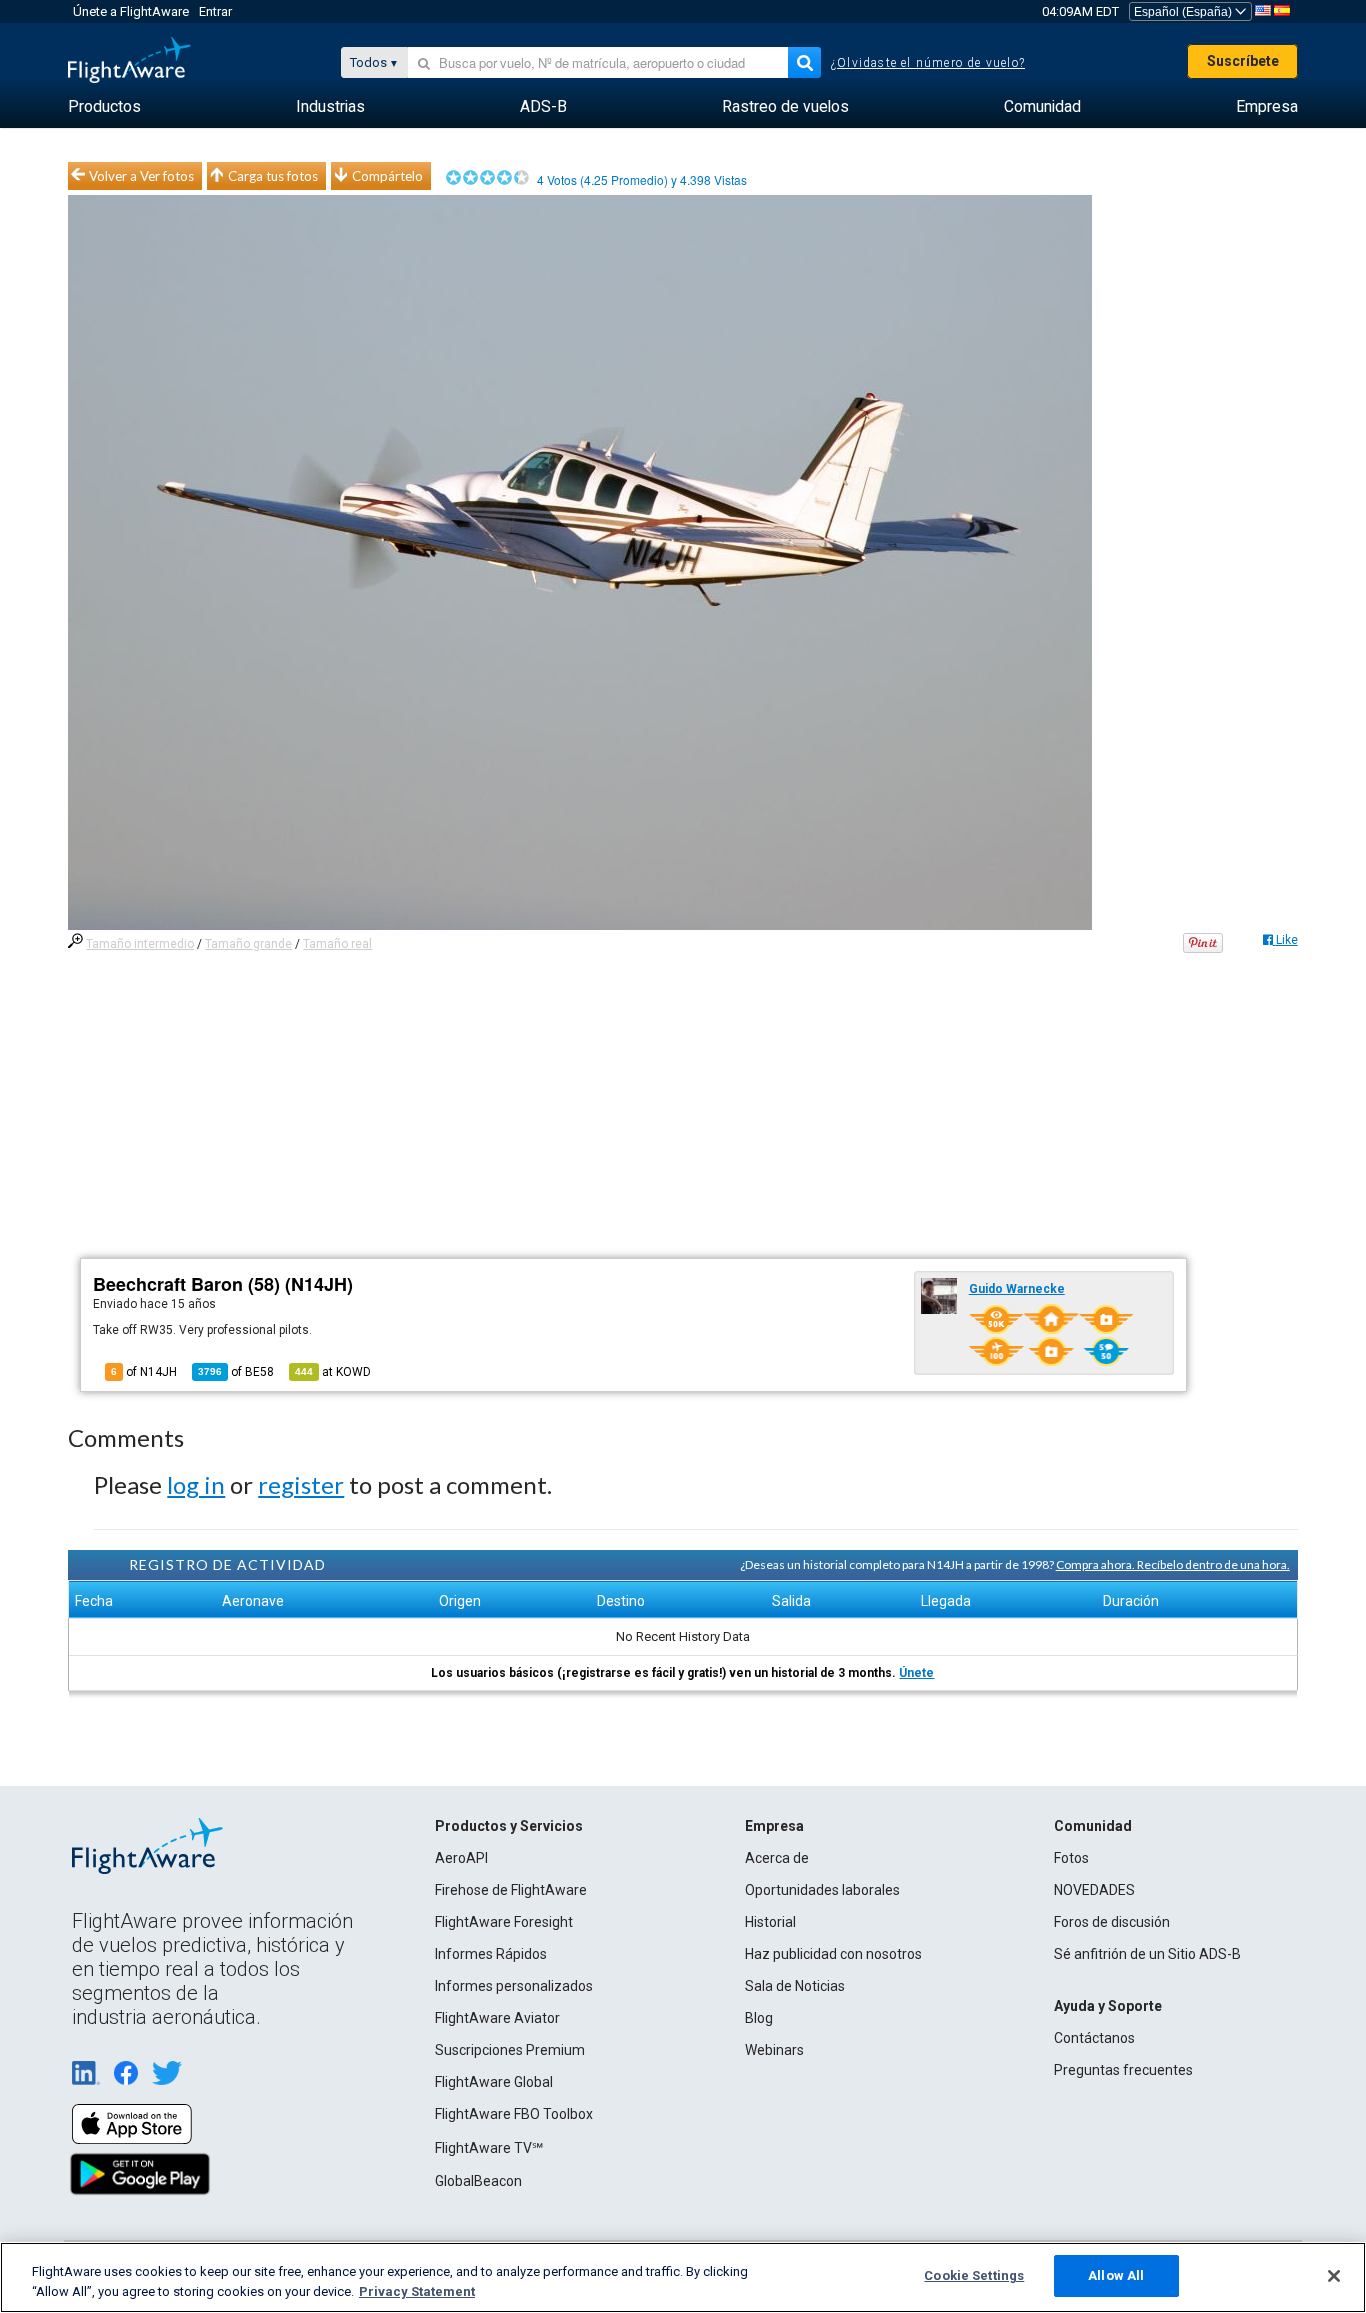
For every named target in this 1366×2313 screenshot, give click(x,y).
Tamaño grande (248, 944)
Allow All (1116, 2275)
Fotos (1071, 1858)
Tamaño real (337, 944)
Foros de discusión (1112, 1922)
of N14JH (144, 1372)
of (236, 1372)
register (301, 1484)
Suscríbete (1243, 61)
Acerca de (777, 1858)
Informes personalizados (514, 1986)
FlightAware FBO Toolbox (514, 2114)
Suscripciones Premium (510, 2050)
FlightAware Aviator (497, 2018)
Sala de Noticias (795, 1986)
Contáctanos (1094, 2038)
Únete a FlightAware (131, 11)
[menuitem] (104, 107)
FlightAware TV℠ (489, 2148)
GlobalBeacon (478, 2181)
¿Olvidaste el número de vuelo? (928, 63)
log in (196, 1484)
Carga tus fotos (273, 176)
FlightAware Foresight (504, 1922)
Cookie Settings (974, 2275)
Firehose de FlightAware (511, 1890)
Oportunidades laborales (822, 1890)
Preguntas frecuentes (1123, 2070)
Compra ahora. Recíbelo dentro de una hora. (1173, 1564)
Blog (759, 2018)
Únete (916, 1673)
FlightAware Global (494, 2082)
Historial (770, 1922)
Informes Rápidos (491, 1954)
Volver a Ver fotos (141, 176)
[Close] (1334, 2276)
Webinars (774, 2050)
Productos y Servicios (509, 1826)
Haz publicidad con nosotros (833, 1954)
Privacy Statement (417, 2291)
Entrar (215, 11)
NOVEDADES (1094, 1890)
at (333, 1372)
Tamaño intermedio (140, 944)
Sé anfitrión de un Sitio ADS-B (1147, 1954)
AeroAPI (461, 1858)
